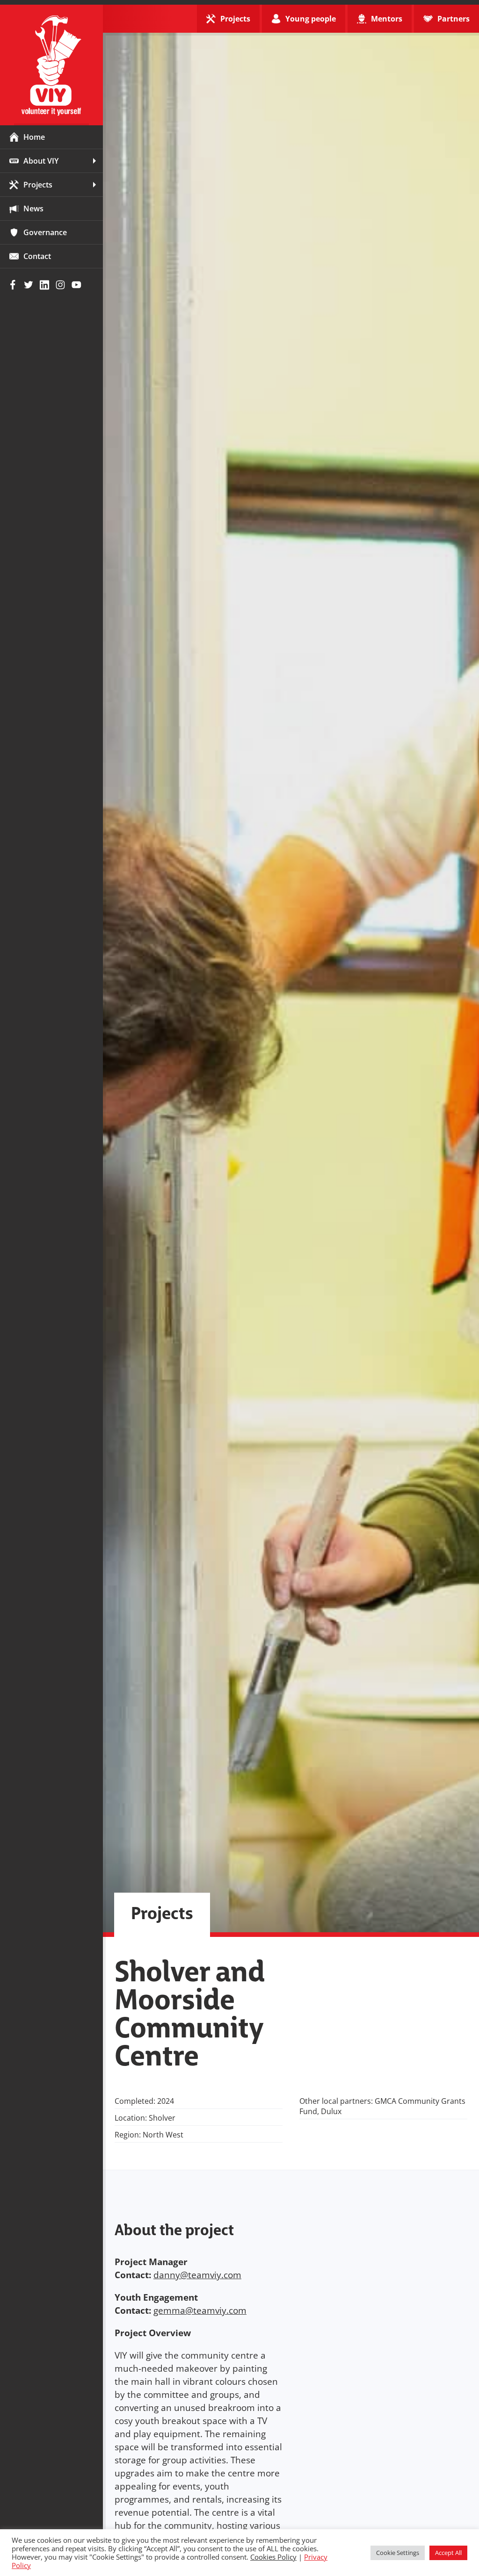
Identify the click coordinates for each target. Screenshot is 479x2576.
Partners (454, 19)
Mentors (387, 19)
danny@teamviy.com (197, 2275)
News (33, 209)
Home (34, 137)
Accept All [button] (448, 2553)
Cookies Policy (273, 2557)
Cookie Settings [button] (398, 2553)
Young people (311, 19)
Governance (45, 232)
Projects (38, 185)
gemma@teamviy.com (200, 2310)
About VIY (41, 161)
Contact (37, 256)
